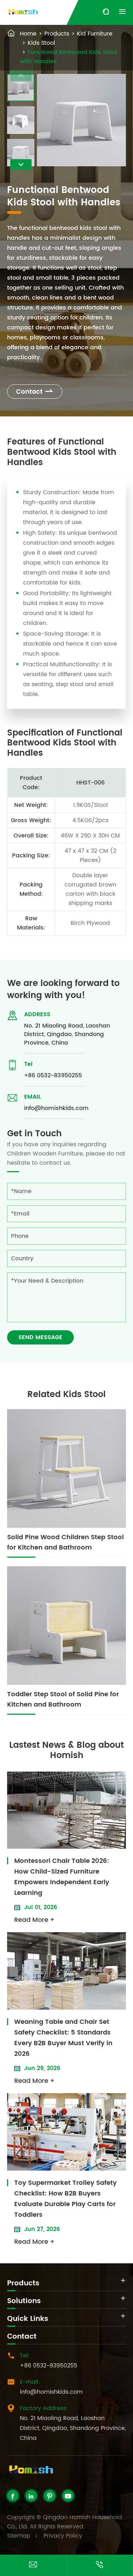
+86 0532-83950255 (53, 1076)
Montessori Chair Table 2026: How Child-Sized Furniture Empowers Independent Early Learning (62, 1877)
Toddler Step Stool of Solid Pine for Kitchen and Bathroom (63, 1699)
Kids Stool (41, 43)
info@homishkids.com (56, 1108)
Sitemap (19, 2536)
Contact (35, 392)
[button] (21, 165)
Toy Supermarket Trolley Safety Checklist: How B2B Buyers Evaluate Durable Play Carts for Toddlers (65, 2199)
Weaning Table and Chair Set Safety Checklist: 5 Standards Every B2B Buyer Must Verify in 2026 (63, 2038)
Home (28, 34)
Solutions (24, 2301)
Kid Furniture (95, 34)
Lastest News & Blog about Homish (66, 1750)
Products (57, 34)
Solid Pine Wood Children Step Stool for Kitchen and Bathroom (65, 1542)
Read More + (34, 1920)
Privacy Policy (63, 2536)
